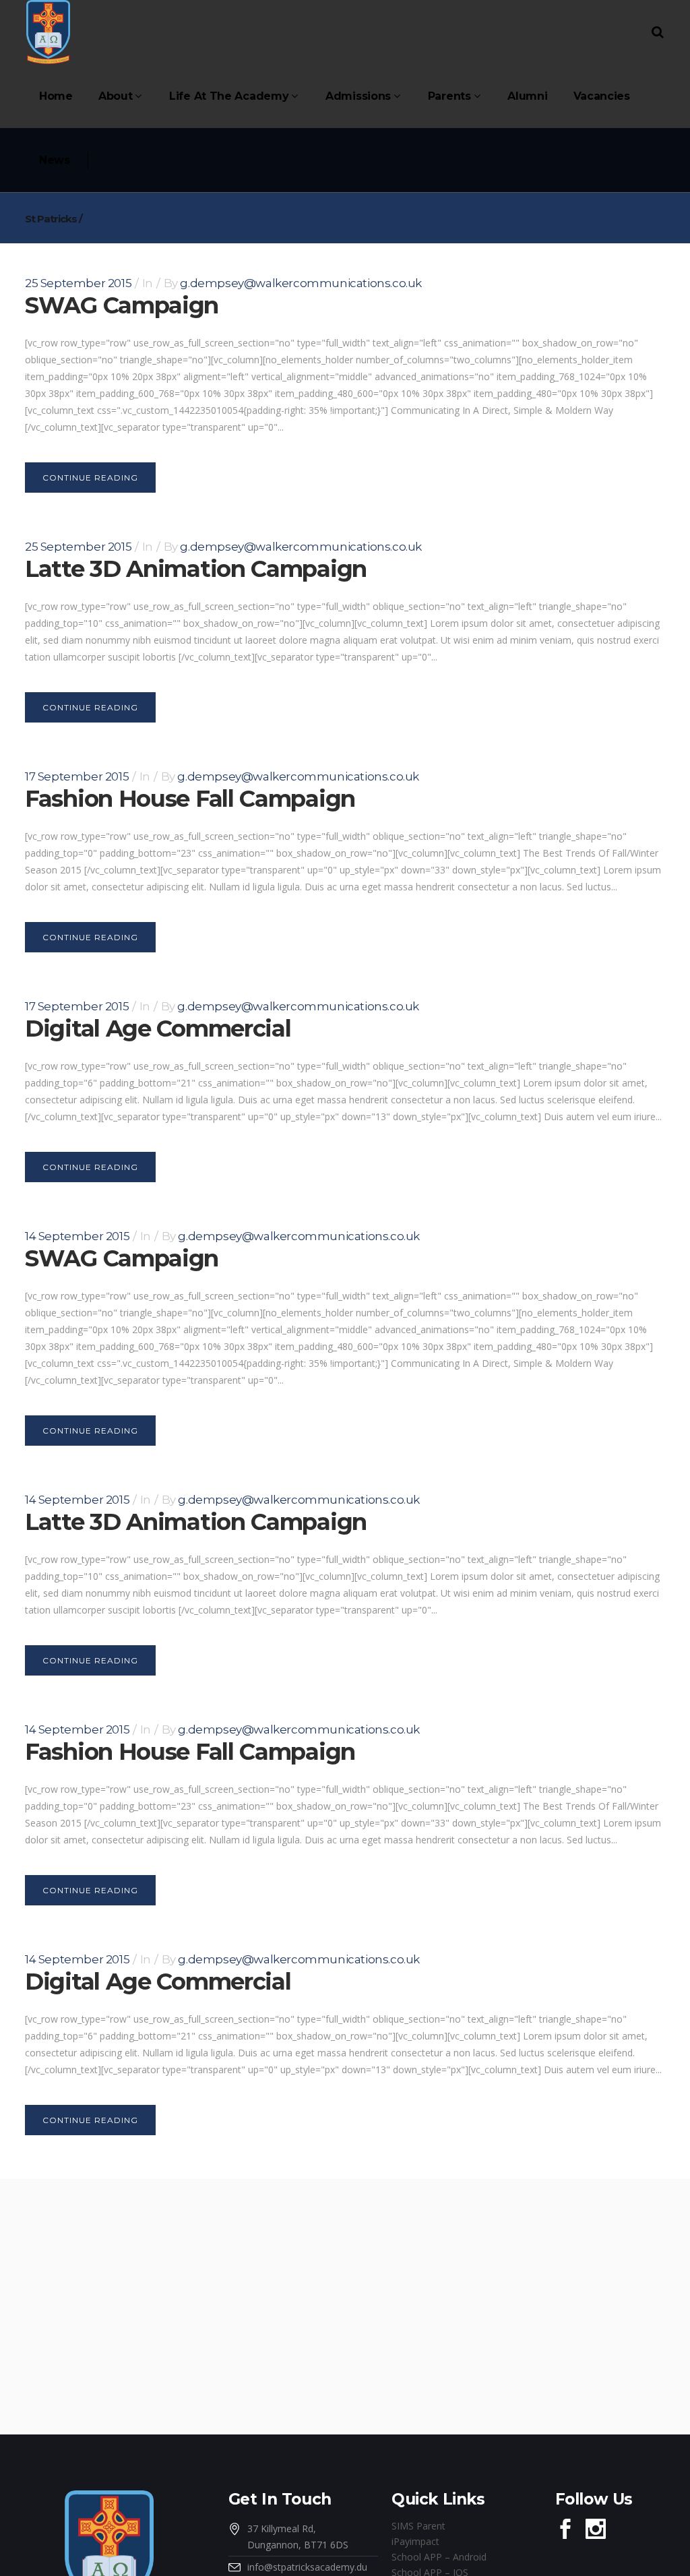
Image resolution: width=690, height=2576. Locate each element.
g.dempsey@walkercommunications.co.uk (301, 283)
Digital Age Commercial (158, 1029)
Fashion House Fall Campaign (190, 799)
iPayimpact (415, 2541)
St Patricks (51, 219)
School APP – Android (439, 2557)
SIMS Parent (418, 2526)
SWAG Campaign (122, 305)
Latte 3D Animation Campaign (196, 569)
